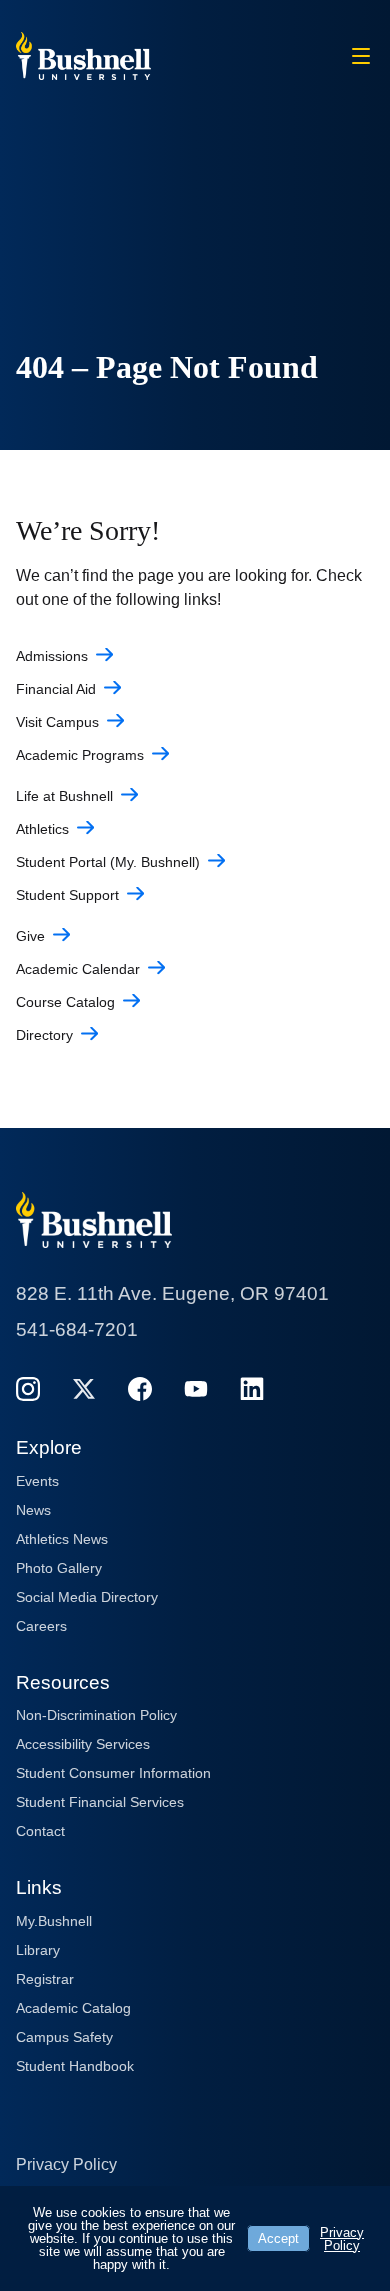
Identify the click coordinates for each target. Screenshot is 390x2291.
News (33, 1510)
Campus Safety (64, 2037)
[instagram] (28, 1388)
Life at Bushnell (64, 796)
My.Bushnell (54, 1921)
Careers (41, 1626)
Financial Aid (56, 689)
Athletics (42, 829)
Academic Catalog (73, 2008)
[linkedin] (252, 1388)
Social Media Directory (87, 1597)
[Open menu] (361, 56)
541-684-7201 (77, 1329)
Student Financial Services (100, 1802)
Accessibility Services (83, 1744)
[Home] (83, 54)
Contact (40, 1831)
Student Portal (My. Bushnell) (108, 862)
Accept (278, 2238)
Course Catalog (65, 1002)
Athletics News (62, 1539)
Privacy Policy (66, 2164)
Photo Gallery (59, 1568)
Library (38, 1950)
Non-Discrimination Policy (96, 1715)
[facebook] (140, 1388)
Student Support (67, 895)
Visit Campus (57, 722)
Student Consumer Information (113, 1773)
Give (30, 936)
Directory (44, 1035)
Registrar (45, 1979)
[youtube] (196, 1388)
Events (37, 1481)
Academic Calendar (78, 969)
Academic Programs (80, 755)
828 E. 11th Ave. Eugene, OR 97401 (172, 1293)
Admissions (52, 656)
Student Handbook (75, 2066)
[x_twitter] (84, 1388)
